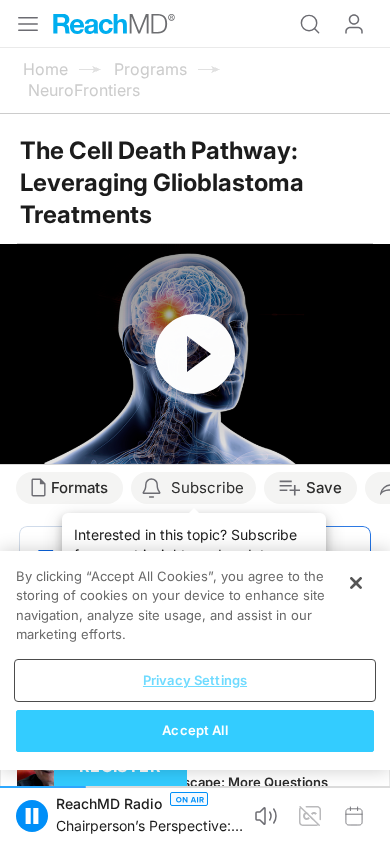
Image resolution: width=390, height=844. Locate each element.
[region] (195, 660)
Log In (354, 24)
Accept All (194, 730)
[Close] (356, 583)
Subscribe (207, 487)
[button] (32, 816)
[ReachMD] (114, 24)
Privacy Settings (195, 680)
